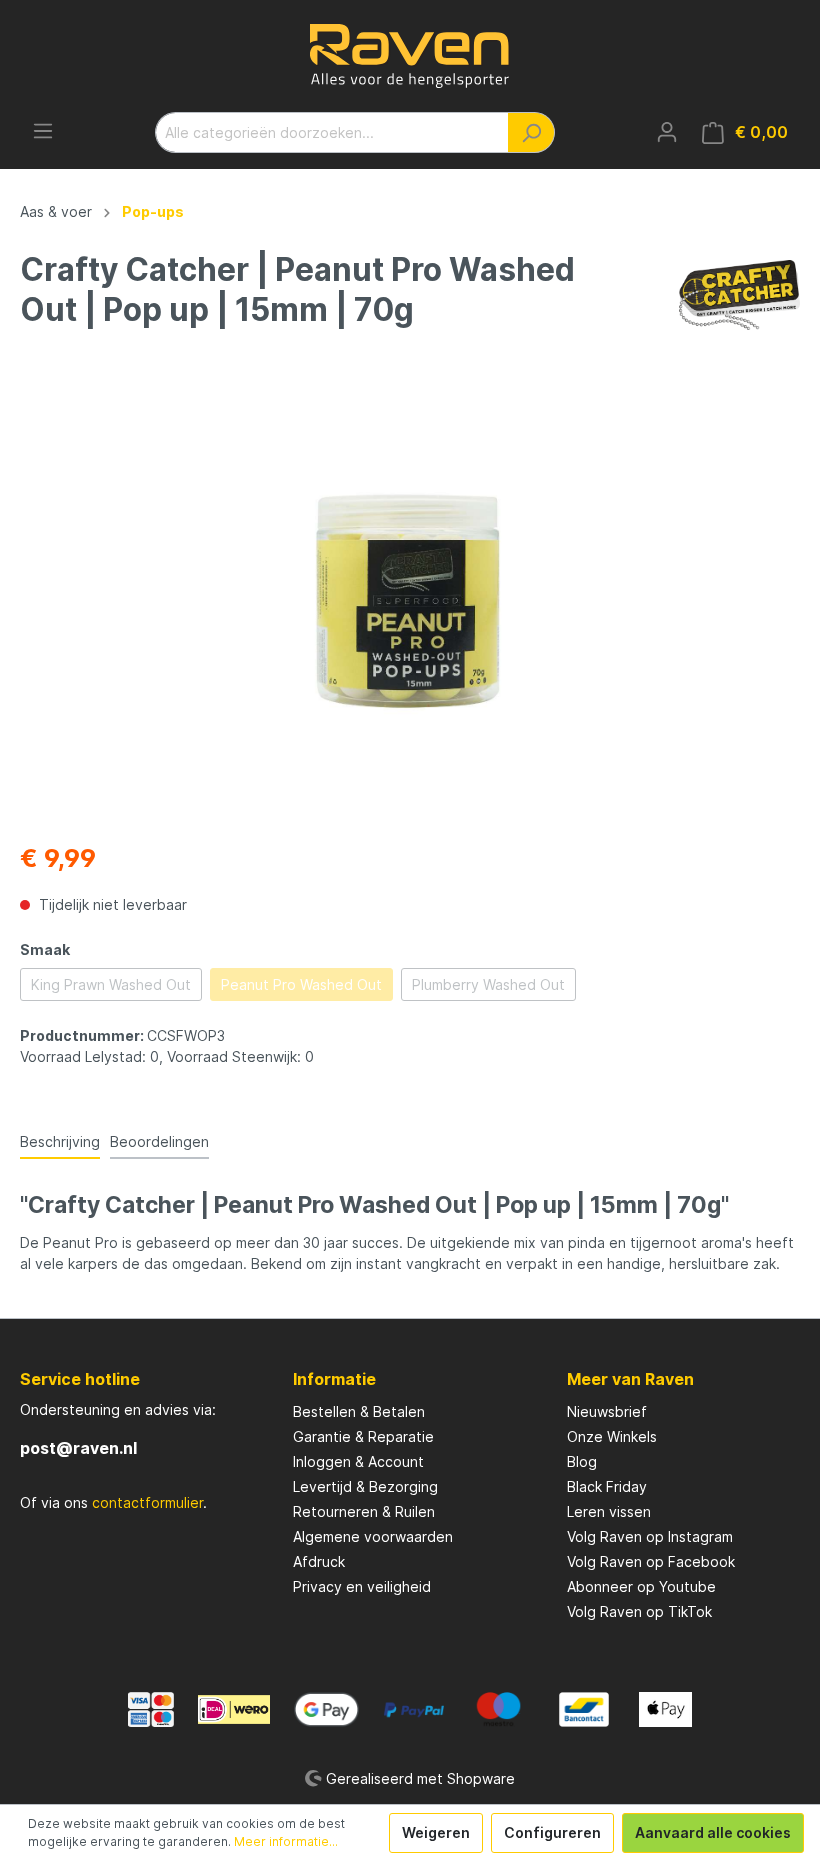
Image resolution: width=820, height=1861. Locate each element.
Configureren (552, 1832)
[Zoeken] (531, 132)
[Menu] (43, 131)
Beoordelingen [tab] (159, 1141)
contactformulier (147, 1502)
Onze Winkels (612, 1436)
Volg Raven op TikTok (639, 1611)
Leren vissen (609, 1511)
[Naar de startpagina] (410, 56)
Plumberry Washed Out (488, 984)
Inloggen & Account (358, 1461)
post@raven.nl (78, 1448)
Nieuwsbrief (607, 1411)
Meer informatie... (286, 1841)
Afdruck (319, 1561)
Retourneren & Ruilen (364, 1511)
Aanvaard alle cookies (713, 1832)
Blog (582, 1461)
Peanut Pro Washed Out (301, 984)
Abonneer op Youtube (641, 1586)
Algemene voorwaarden (373, 1536)
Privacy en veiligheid (362, 1586)
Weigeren (436, 1832)
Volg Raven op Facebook (651, 1561)
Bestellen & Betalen (359, 1411)
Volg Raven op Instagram (650, 1536)
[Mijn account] (667, 132)
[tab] (60, 1141)
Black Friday (607, 1486)
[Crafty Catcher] (739, 293)
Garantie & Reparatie (363, 1436)
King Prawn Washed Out (111, 984)
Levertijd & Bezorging (365, 1486)
